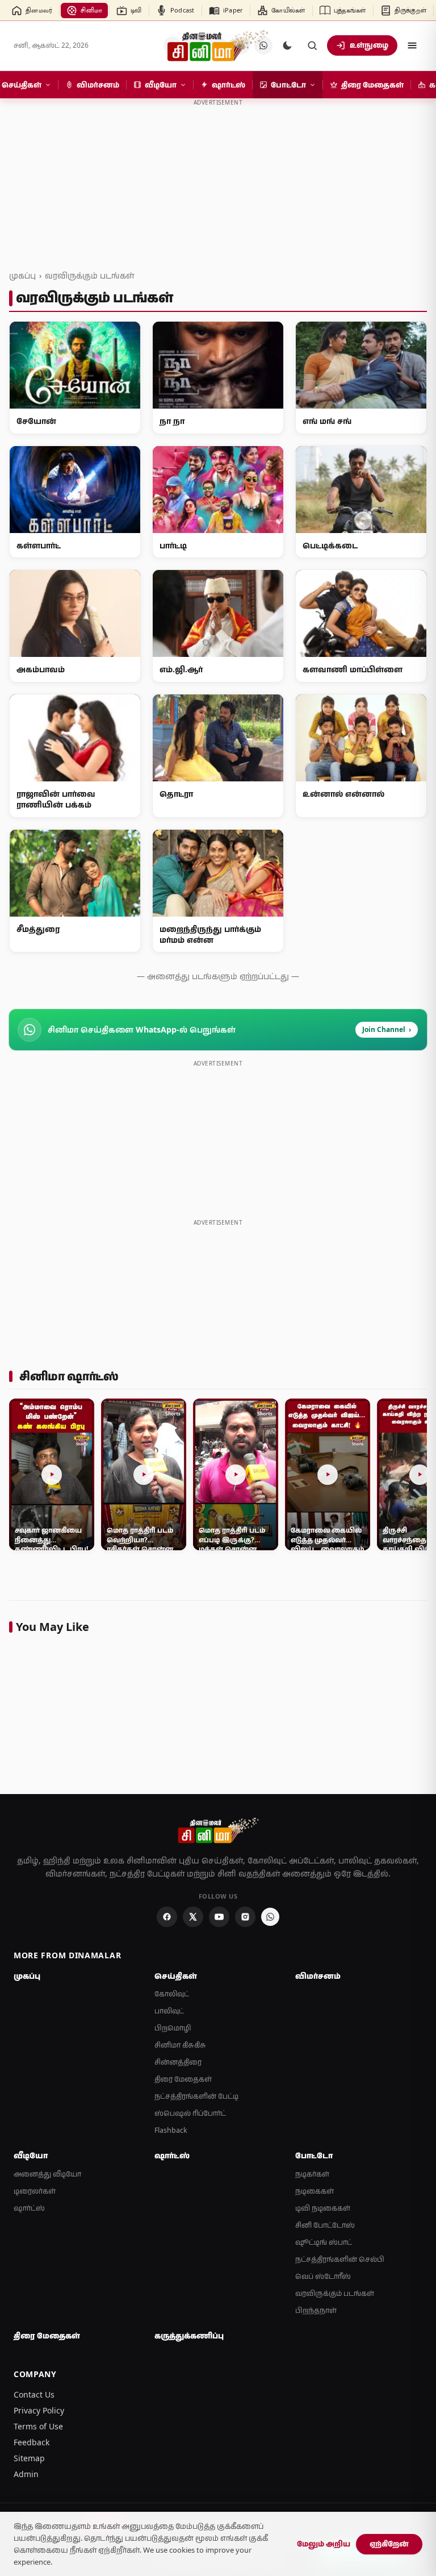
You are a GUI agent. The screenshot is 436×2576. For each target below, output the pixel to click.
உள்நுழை (369, 45)
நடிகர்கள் (312, 2174)
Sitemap (29, 2458)
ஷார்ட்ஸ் (29, 2208)
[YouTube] (219, 1917)
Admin (26, 2474)
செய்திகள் (176, 1976)
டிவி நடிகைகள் (323, 2208)
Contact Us (34, 2394)
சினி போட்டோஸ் (325, 2225)
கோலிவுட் (172, 1994)
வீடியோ (31, 2155)
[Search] (312, 45)
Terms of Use (38, 2426)
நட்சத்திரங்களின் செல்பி (340, 2259)
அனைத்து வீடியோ (47, 2174)
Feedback (32, 2442)
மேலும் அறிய (324, 2544)
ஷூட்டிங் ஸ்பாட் (324, 2242)
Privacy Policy (39, 2410)
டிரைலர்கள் (35, 2191)
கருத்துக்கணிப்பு (189, 2336)
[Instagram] (245, 1917)
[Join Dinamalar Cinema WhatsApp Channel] (270, 1917)
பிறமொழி (173, 2028)
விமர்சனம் (318, 1976)
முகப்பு (22, 275)
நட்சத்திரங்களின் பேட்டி (196, 2096)
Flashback (171, 2130)
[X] (193, 1917)
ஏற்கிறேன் (389, 2544)
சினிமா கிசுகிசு (180, 2045)
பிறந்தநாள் (316, 2310)
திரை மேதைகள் (183, 2079)
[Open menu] (412, 45)
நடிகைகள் (315, 2191)
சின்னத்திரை (178, 2062)
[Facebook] (167, 1917)
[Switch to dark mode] (287, 45)
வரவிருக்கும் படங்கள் (89, 275)
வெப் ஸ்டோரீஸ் (323, 2276)
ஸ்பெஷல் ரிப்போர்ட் (190, 2113)
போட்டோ (314, 2155)
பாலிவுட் (169, 2011)
